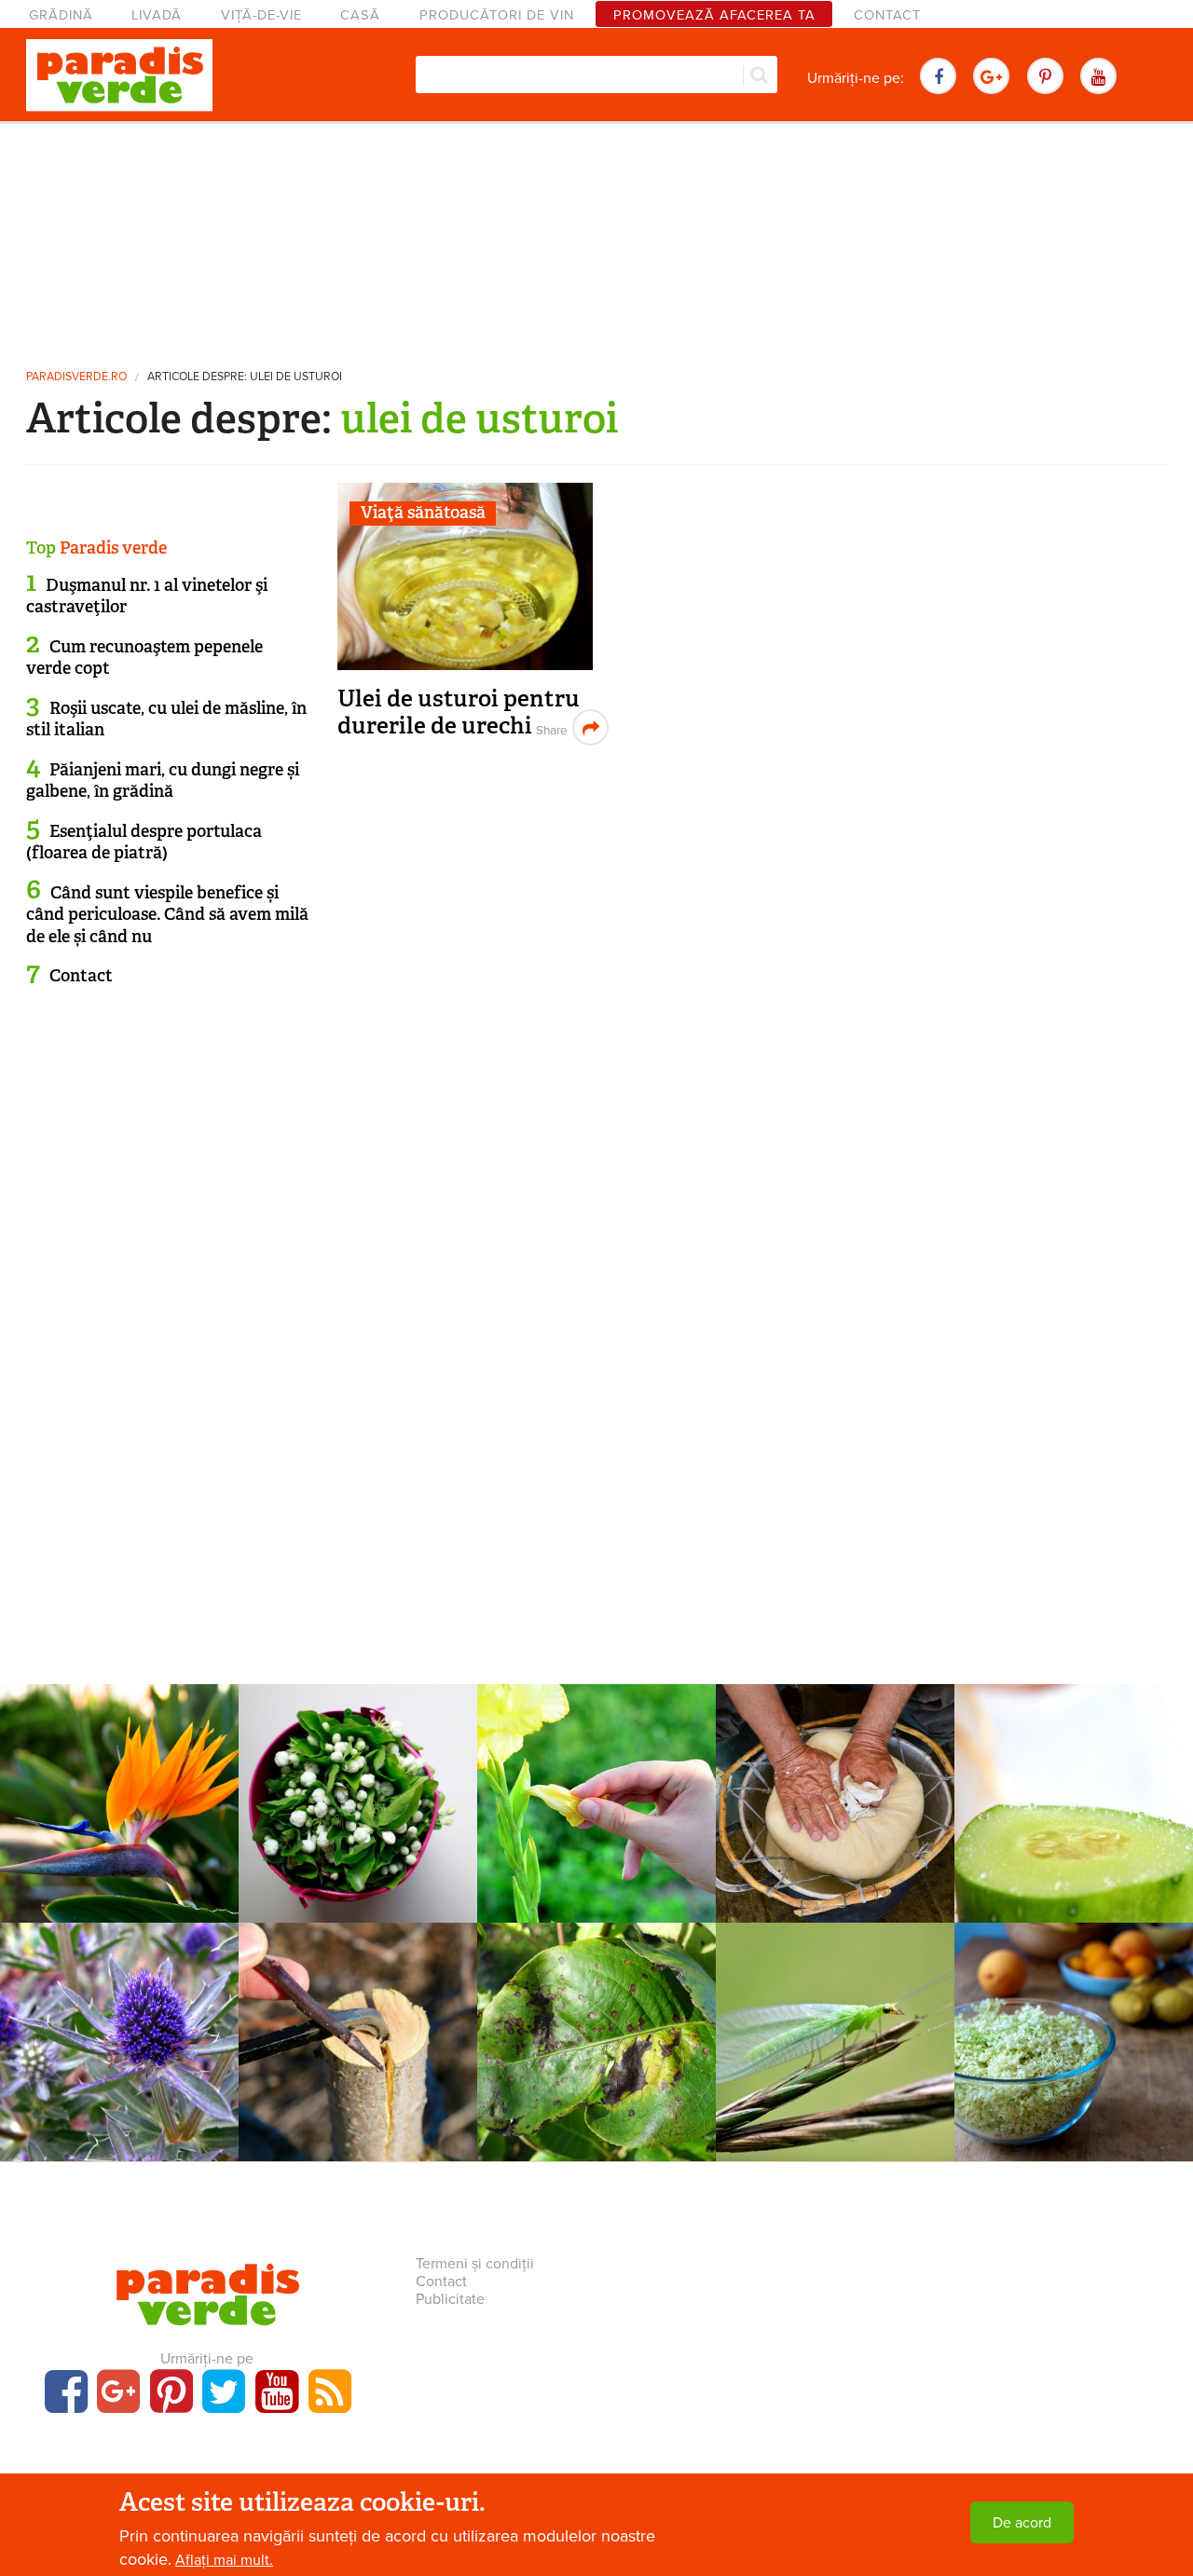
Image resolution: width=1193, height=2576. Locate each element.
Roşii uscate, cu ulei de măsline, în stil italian (166, 719)
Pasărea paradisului (120, 1791)
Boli (596, 2006)
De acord (1022, 2523)
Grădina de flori (597, 1767)
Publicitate (450, 2299)
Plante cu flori (119, 1767)
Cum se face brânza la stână (836, 1802)
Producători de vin (497, 15)
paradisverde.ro (76, 377)
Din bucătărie (1074, 2006)
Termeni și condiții (475, 2264)
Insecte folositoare (835, 2006)
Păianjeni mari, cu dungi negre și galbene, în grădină (163, 781)
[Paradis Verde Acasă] (119, 75)
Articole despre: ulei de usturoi (245, 377)
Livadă (157, 15)
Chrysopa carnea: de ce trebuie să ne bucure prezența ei (835, 2050)
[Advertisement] (596, 238)
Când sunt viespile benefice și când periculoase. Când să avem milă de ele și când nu (167, 915)
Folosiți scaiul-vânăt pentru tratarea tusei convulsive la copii (120, 2050)
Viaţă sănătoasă (423, 513)
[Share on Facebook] (549, 727)
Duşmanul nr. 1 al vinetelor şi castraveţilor (147, 596)
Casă (360, 15)
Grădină (61, 15)
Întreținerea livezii (358, 2006)
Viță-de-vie (261, 15)
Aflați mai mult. (224, 2560)
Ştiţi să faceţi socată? (1074, 2030)
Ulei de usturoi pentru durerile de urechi (459, 713)
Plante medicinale (119, 2006)
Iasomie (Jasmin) (358, 1791)
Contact (887, 15)
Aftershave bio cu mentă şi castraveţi (1074, 1802)
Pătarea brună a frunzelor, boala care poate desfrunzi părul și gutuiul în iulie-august (597, 2060)
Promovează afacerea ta (714, 15)
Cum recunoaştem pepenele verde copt (144, 658)
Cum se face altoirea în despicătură (358, 2040)
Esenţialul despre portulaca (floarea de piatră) (144, 842)
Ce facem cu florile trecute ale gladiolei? (597, 1802)
